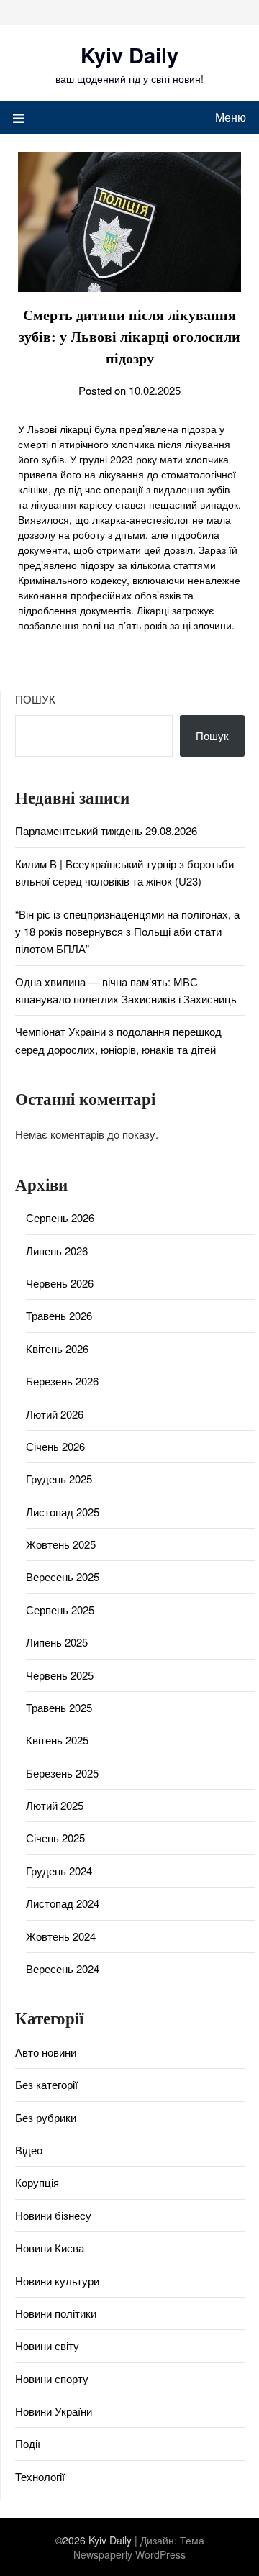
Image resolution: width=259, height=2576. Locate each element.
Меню (231, 117)
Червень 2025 (60, 1675)
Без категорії (46, 2084)
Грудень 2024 (59, 1871)
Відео (29, 2150)
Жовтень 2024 (61, 1936)
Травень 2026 (59, 1315)
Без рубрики (46, 2117)
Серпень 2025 (60, 1610)
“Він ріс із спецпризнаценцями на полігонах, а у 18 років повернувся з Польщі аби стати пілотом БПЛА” (127, 932)
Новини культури (57, 2281)
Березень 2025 (62, 1773)
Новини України (54, 2411)
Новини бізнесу (53, 2215)
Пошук (35, 699)
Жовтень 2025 (61, 1544)
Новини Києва (50, 2248)
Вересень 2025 (63, 1576)
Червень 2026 (60, 1283)
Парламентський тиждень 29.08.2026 (106, 830)
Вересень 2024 (63, 1969)
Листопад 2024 (63, 1903)
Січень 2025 (55, 1838)
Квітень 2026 (57, 1348)
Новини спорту (52, 2379)
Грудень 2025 (59, 1479)
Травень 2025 (59, 1707)
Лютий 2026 (55, 1414)
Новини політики (56, 2313)
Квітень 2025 (57, 1740)
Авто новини (46, 2052)
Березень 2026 (62, 1381)
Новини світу (47, 2345)
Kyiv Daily (129, 55)
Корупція (37, 2182)
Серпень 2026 (60, 1218)
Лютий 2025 (55, 1805)
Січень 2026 (55, 1446)
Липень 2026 (57, 1251)
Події (28, 2443)
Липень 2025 (57, 1642)
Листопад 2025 (63, 1512)
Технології (40, 2476)
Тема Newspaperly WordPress (139, 2547)
